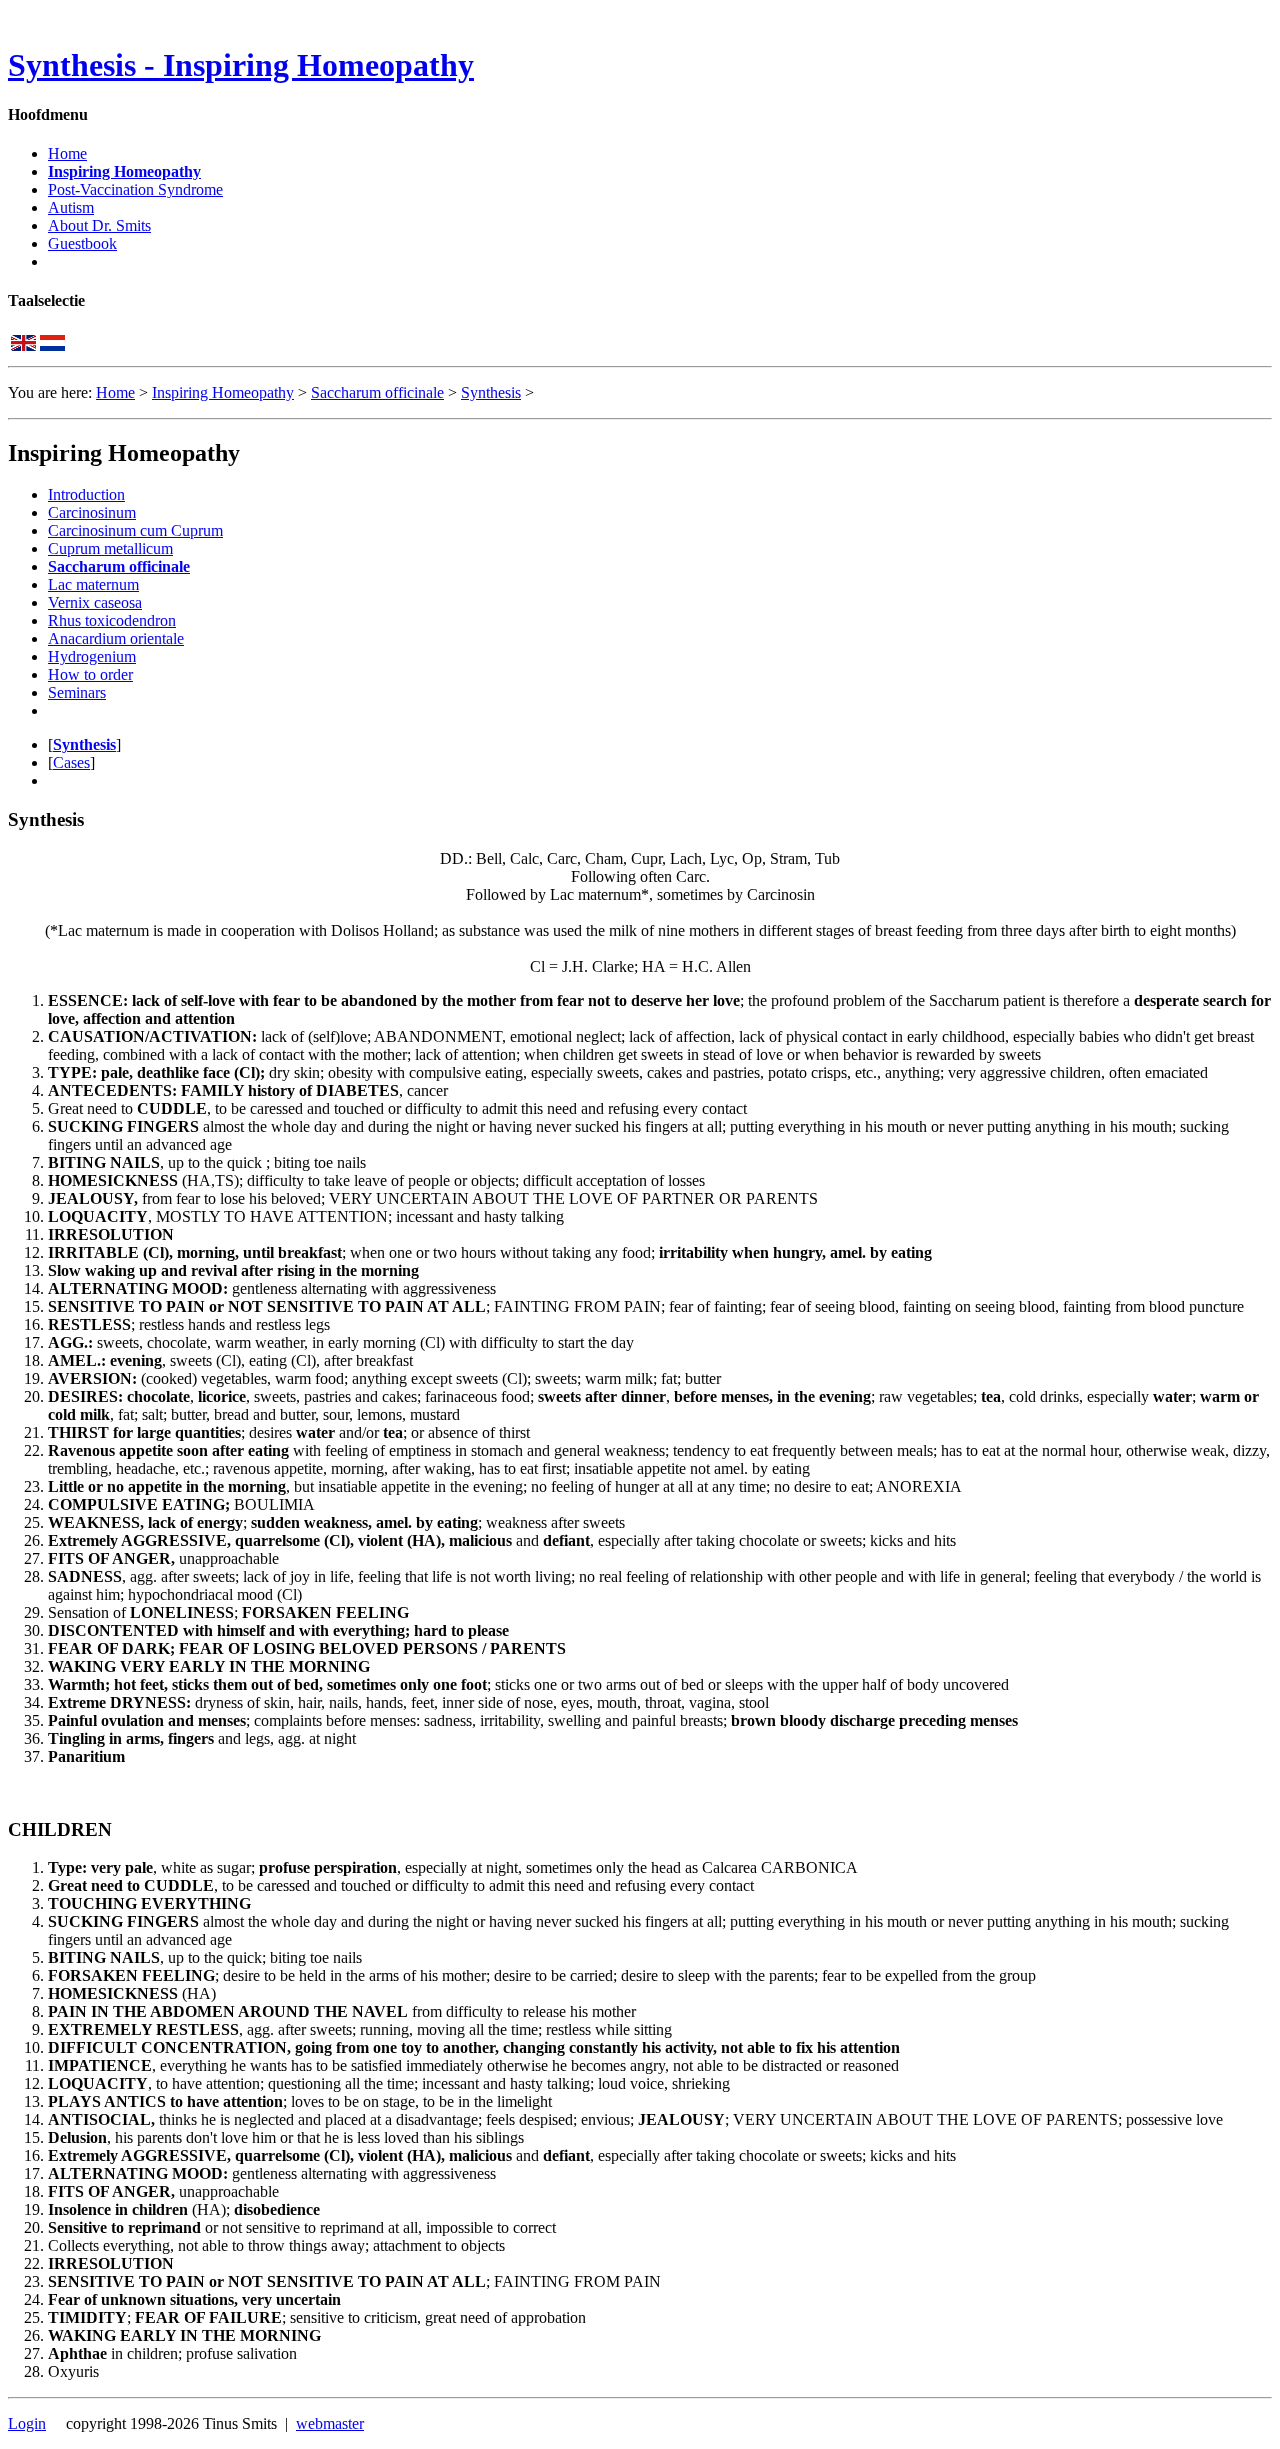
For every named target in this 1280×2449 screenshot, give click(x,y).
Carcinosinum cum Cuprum (135, 530)
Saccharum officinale (377, 392)
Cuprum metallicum (110, 548)
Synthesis (491, 392)
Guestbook (82, 243)
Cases (71, 762)
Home (67, 153)
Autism (71, 207)
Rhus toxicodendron (112, 620)
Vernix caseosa (95, 602)
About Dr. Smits (99, 225)
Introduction (86, 494)
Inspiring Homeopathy (124, 171)
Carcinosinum (92, 512)
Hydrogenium (92, 656)
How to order (90, 674)
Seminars (77, 692)
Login (27, 2423)
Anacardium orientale (116, 638)
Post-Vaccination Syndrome (135, 189)
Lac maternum (93, 584)
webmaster (330, 2423)
